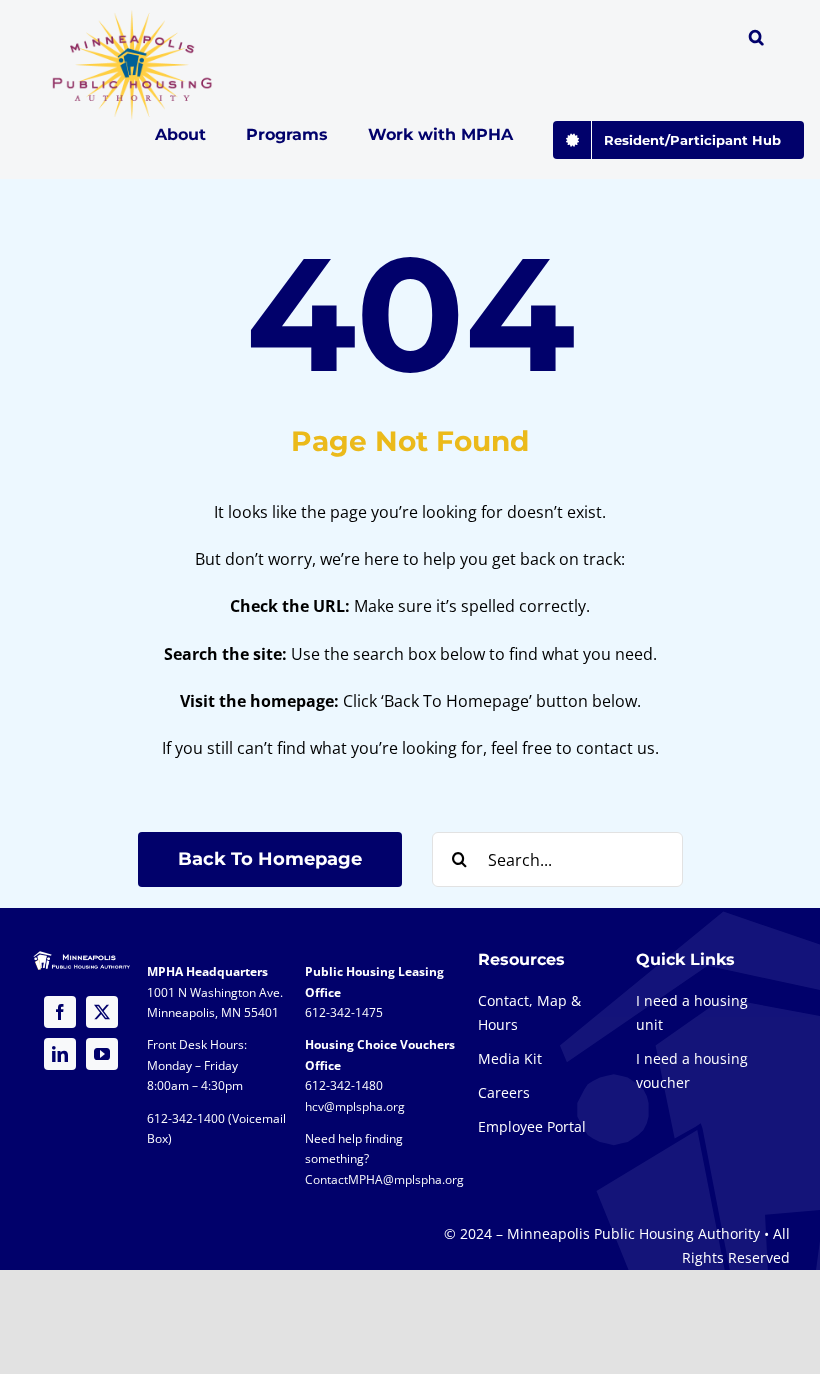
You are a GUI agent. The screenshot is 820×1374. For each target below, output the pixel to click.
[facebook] (60, 1012)
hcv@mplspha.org (355, 1106)
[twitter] (102, 1012)
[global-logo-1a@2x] (133, 16)
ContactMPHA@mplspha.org (384, 1179)
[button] (756, 40)
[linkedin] (60, 1054)
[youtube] (102, 1054)
